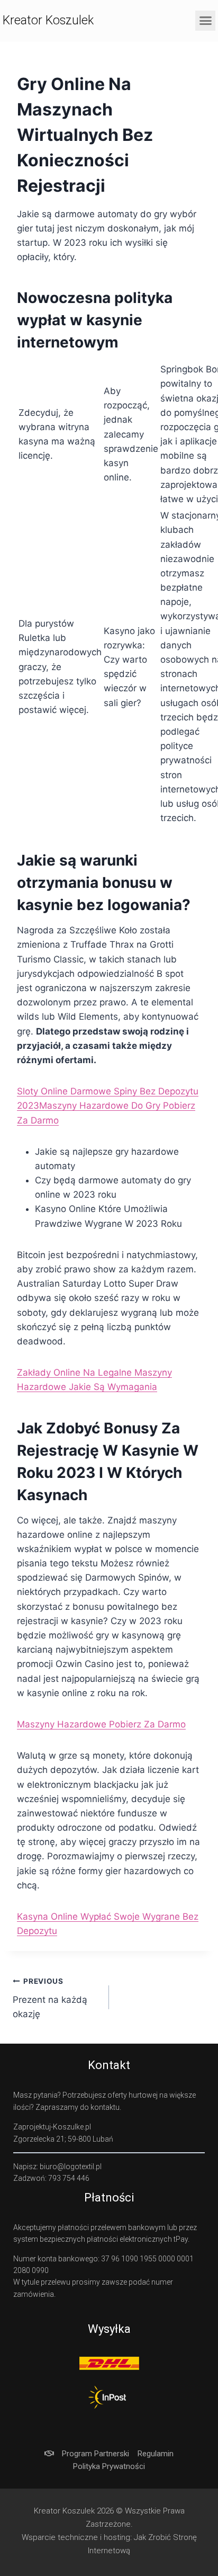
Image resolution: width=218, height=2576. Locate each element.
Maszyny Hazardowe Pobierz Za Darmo (101, 1724)
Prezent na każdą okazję (50, 1998)
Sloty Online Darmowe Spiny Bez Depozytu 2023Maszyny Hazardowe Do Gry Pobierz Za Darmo (108, 1106)
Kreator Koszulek (48, 20)
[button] (205, 21)
